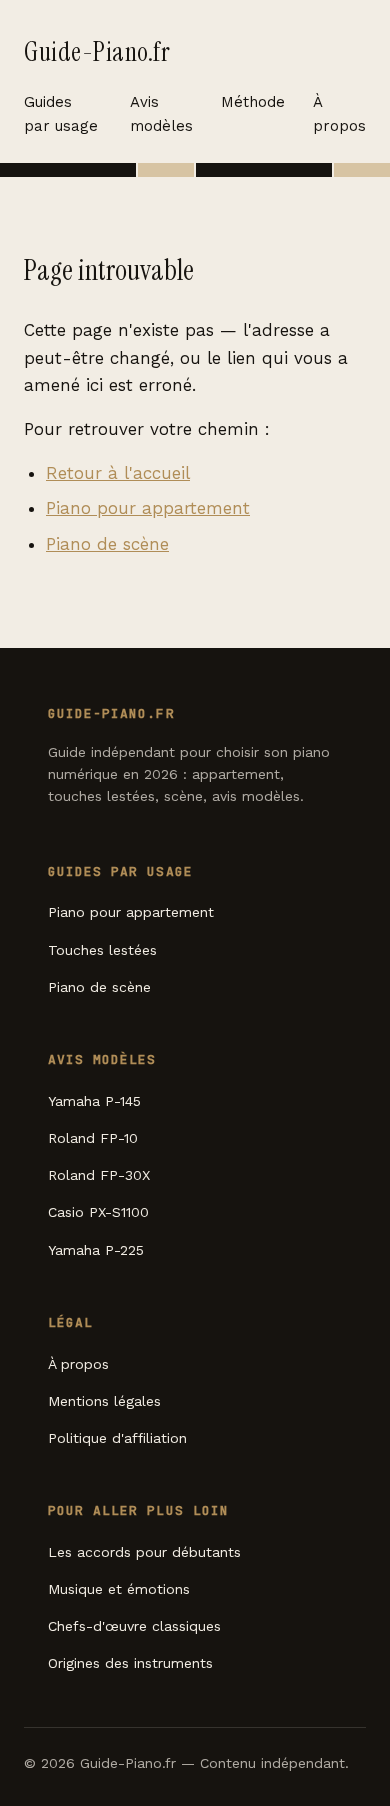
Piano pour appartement (148, 508)
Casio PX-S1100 (98, 1212)
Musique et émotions (119, 1589)
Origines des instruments (130, 1663)
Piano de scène (107, 544)
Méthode (253, 102)
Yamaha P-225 (96, 1250)
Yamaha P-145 (94, 1101)
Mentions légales (104, 1401)
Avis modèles (161, 114)
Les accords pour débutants (144, 1552)
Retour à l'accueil (118, 473)
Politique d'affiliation (117, 1438)
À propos (339, 114)
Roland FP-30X (99, 1175)
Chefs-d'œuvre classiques (134, 1626)
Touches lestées (102, 950)
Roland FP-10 (93, 1138)
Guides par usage (61, 114)
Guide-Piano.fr (97, 52)
